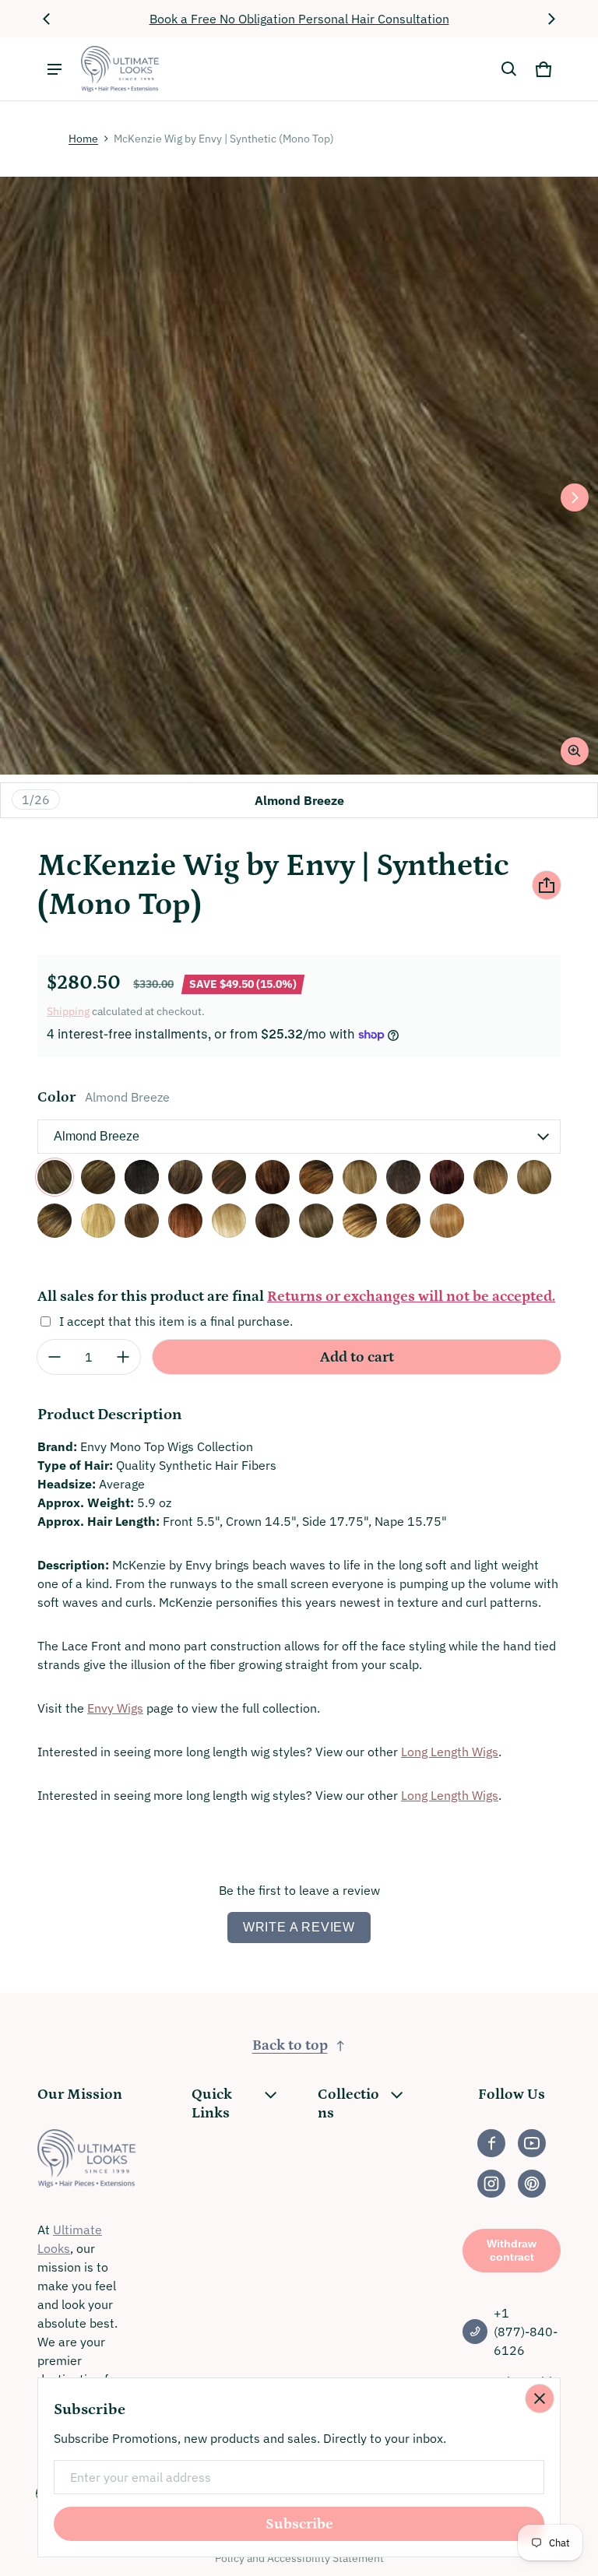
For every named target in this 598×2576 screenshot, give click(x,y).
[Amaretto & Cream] (98, 1177)
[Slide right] (551, 19)
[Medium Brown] (273, 1221)
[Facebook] (491, 2143)
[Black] (142, 1177)
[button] (509, 69)
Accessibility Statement (325, 2558)
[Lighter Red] (185, 1221)
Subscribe (299, 2524)
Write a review (299, 1927)
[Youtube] (532, 2143)
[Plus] (123, 1357)
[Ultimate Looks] (120, 69)
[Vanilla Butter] (447, 1221)
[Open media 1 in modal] (299, 476)
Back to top (290, 2045)
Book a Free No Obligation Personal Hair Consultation (299, 19)
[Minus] (55, 1357)
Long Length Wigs (450, 1752)
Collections (348, 2104)
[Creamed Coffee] (316, 1177)
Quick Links (212, 2104)
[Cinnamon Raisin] (273, 1177)
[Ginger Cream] (534, 1177)
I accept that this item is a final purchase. (176, 1321)
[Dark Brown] (403, 1177)
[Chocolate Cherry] (229, 1177)
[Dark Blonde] (360, 1177)
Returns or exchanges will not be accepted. (411, 1297)
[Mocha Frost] (316, 1221)
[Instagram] (491, 2184)
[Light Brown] (142, 1221)
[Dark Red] (447, 1177)
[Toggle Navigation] (55, 69)
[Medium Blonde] (229, 1221)
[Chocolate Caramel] (185, 1177)
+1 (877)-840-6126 (526, 2332)
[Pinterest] (532, 2184)
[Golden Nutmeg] (55, 1221)
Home (83, 139)
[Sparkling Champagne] (360, 1221)
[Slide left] (47, 19)
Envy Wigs (115, 1708)
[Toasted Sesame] (403, 1221)
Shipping (68, 1011)
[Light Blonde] (98, 1221)
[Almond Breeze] (55, 1177)
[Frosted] (491, 1177)
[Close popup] (540, 2399)
